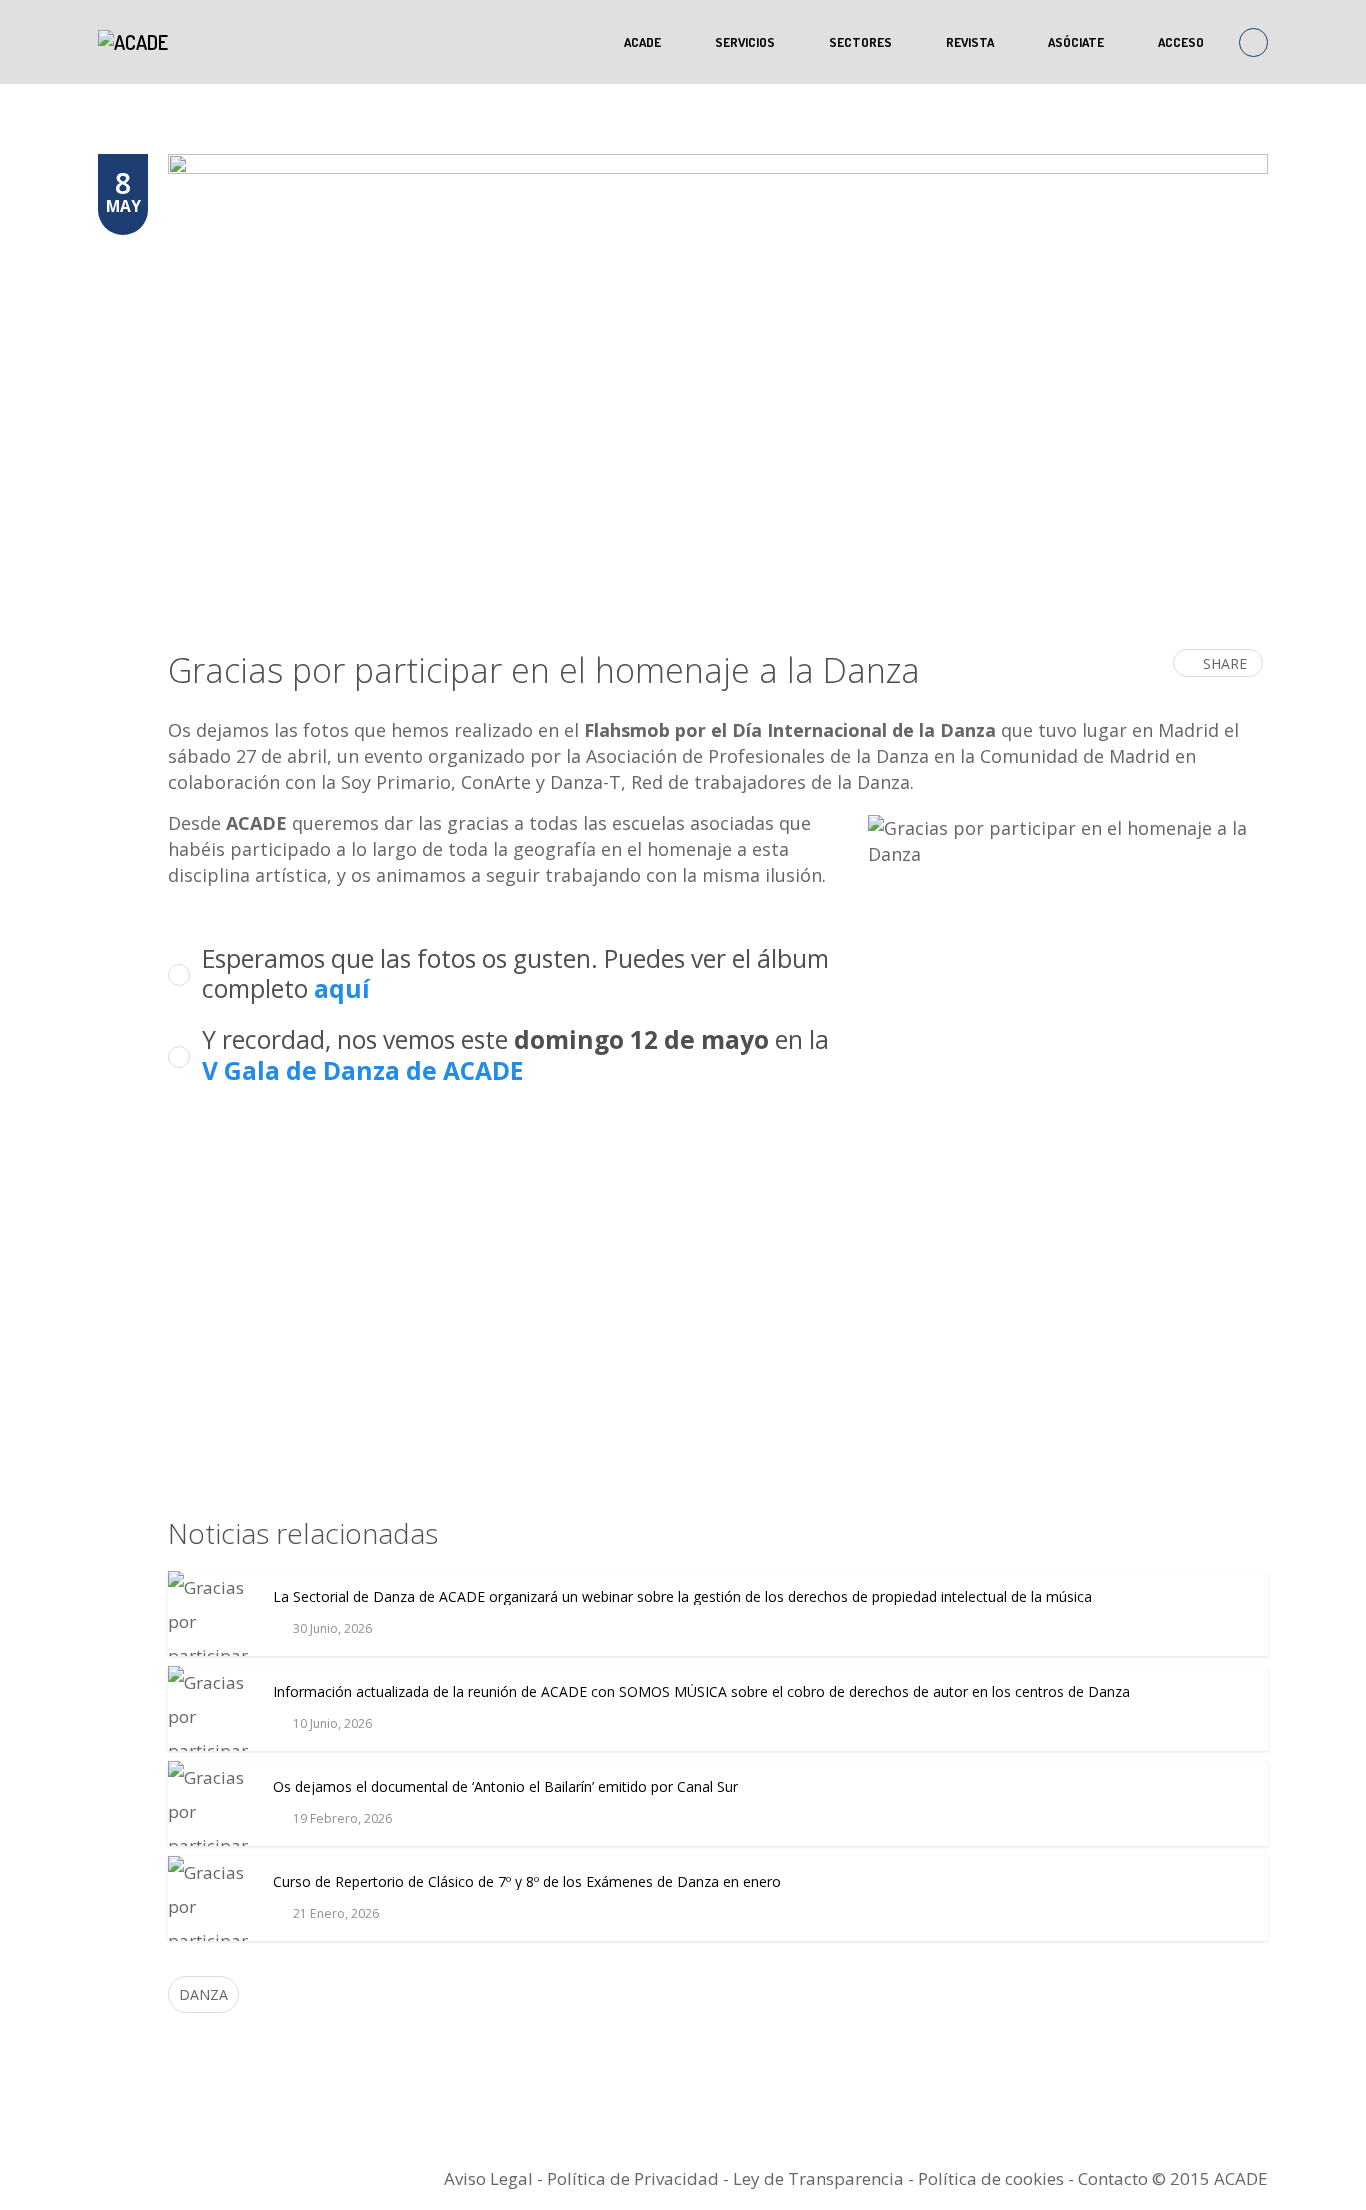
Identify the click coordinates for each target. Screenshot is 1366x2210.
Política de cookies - (998, 2178)
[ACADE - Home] (135, 42)
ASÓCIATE (1076, 42)
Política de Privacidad (633, 2178)
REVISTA (970, 42)
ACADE (642, 42)
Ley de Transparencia (820, 2178)
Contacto (1113, 2178)
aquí (342, 988)
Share (1225, 663)
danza (203, 1994)
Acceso (1181, 42)
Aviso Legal (488, 2178)
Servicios (745, 42)
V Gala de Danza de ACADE (362, 1070)
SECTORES (860, 42)
